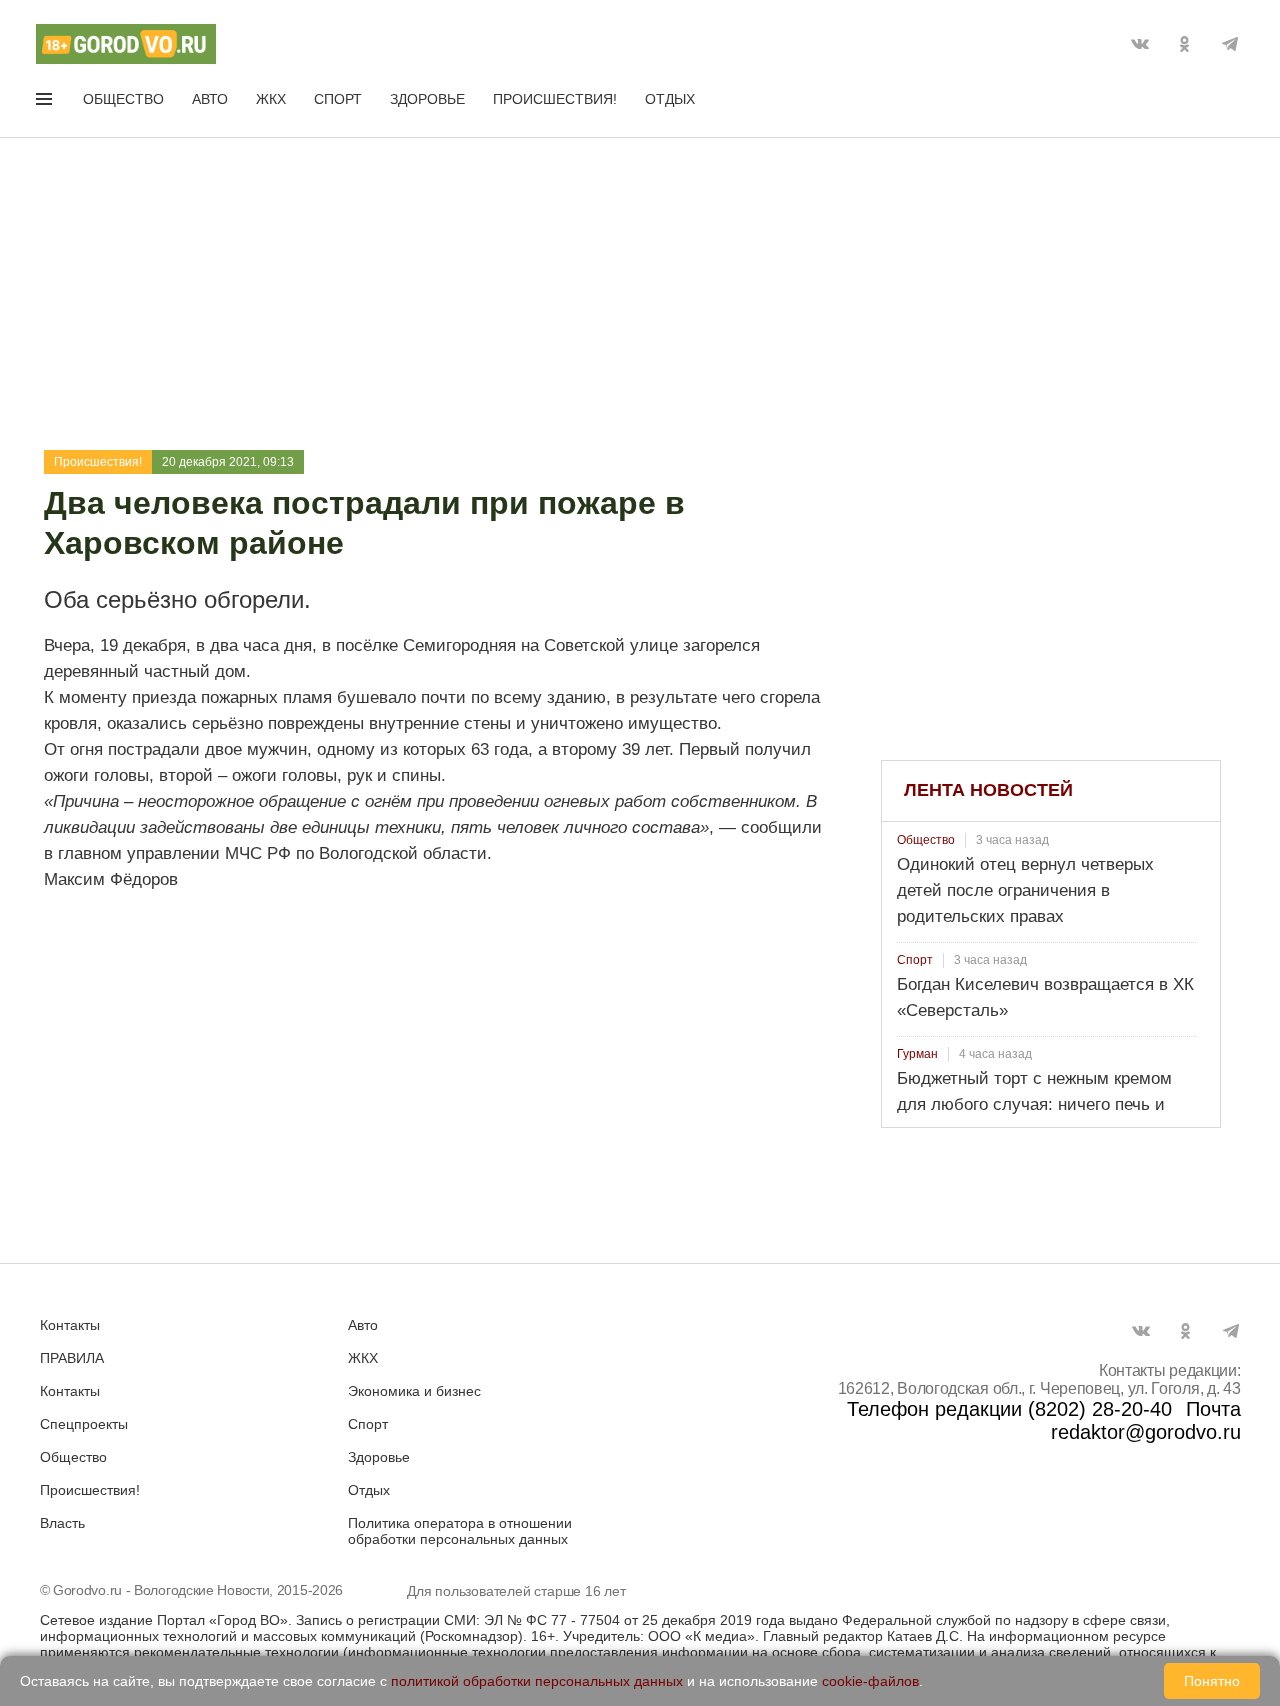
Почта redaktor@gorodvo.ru (1146, 1420)
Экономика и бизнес (414, 1391)
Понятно (1212, 1681)
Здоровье (427, 99)
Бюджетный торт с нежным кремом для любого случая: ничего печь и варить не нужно (1034, 1104)
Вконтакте (1140, 44)
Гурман (917, 1054)
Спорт (338, 99)
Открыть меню (46, 103)
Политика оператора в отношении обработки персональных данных (460, 1531)
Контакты (70, 1325)
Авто (210, 99)
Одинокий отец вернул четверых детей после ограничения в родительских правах (1025, 890)
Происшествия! (555, 99)
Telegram (1230, 44)
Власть (62, 1523)
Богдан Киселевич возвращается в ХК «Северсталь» (1045, 997)
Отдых (670, 99)
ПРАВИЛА (72, 1358)
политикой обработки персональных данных (537, 1681)
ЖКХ (271, 99)
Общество (123, 99)
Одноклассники (1185, 44)
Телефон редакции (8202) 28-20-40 (1009, 1409)
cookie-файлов (870, 1681)
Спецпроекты (84, 1424)
